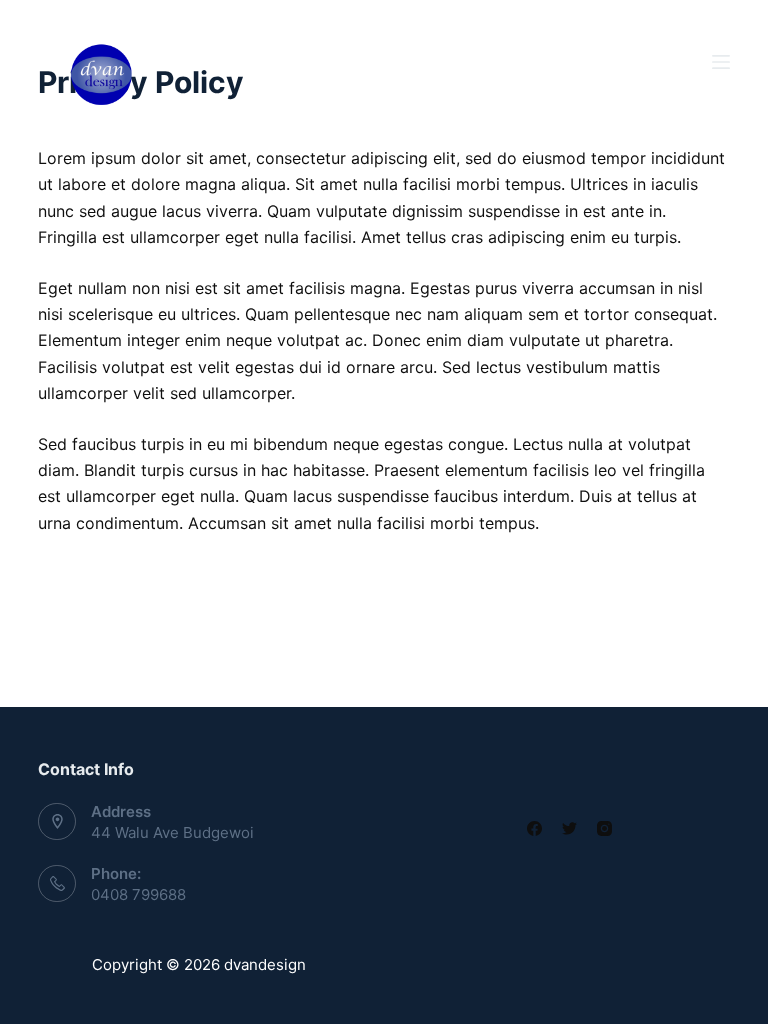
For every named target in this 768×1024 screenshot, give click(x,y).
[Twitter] (569, 828)
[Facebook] (534, 828)
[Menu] (721, 62)
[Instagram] (604, 828)
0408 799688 (138, 894)
